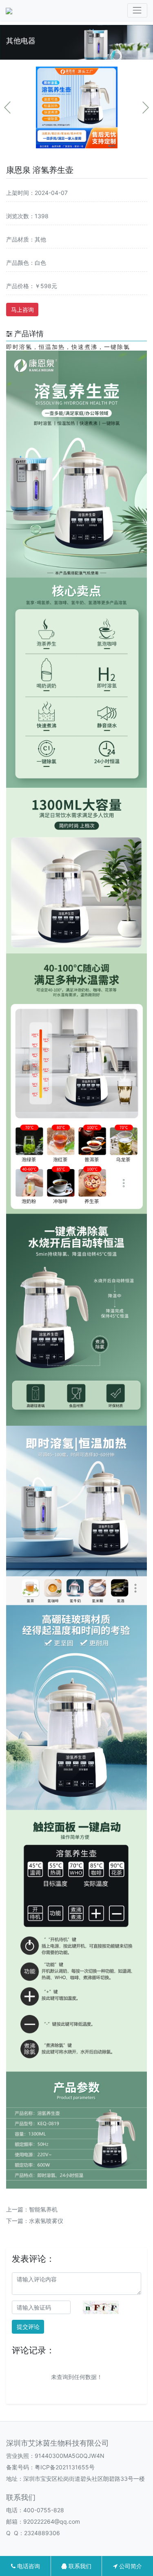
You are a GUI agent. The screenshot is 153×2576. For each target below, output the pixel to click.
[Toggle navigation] (137, 10)
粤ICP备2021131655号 (65, 2467)
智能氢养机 (43, 2209)
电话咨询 (28, 2566)
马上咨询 (22, 310)
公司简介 (130, 2566)
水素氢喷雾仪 (46, 2221)
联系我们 (79, 2566)
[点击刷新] (101, 2307)
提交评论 (28, 2327)
